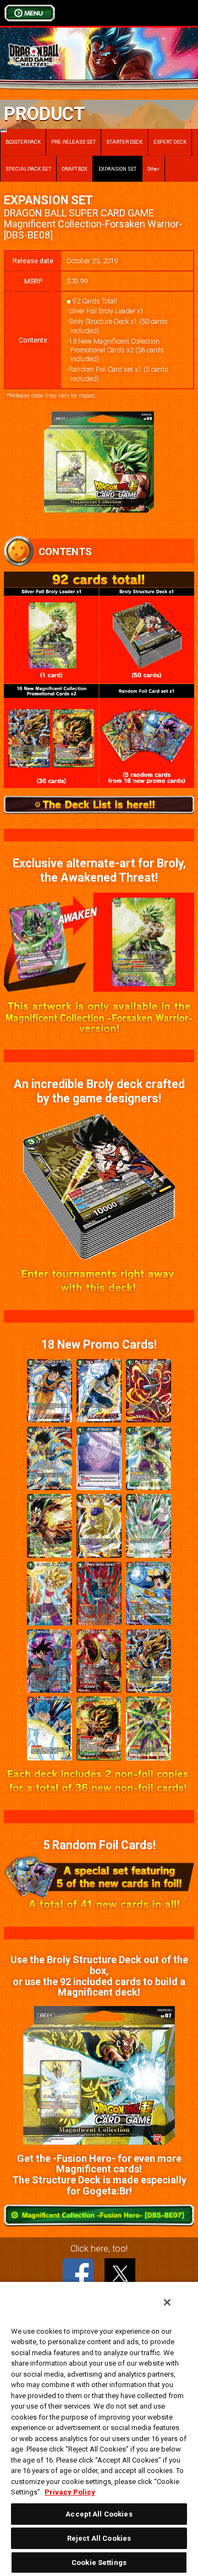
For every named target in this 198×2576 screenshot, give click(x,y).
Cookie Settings (99, 2563)
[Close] (167, 2302)
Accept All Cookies (99, 2514)
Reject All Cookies (99, 2538)
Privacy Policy (70, 2492)
